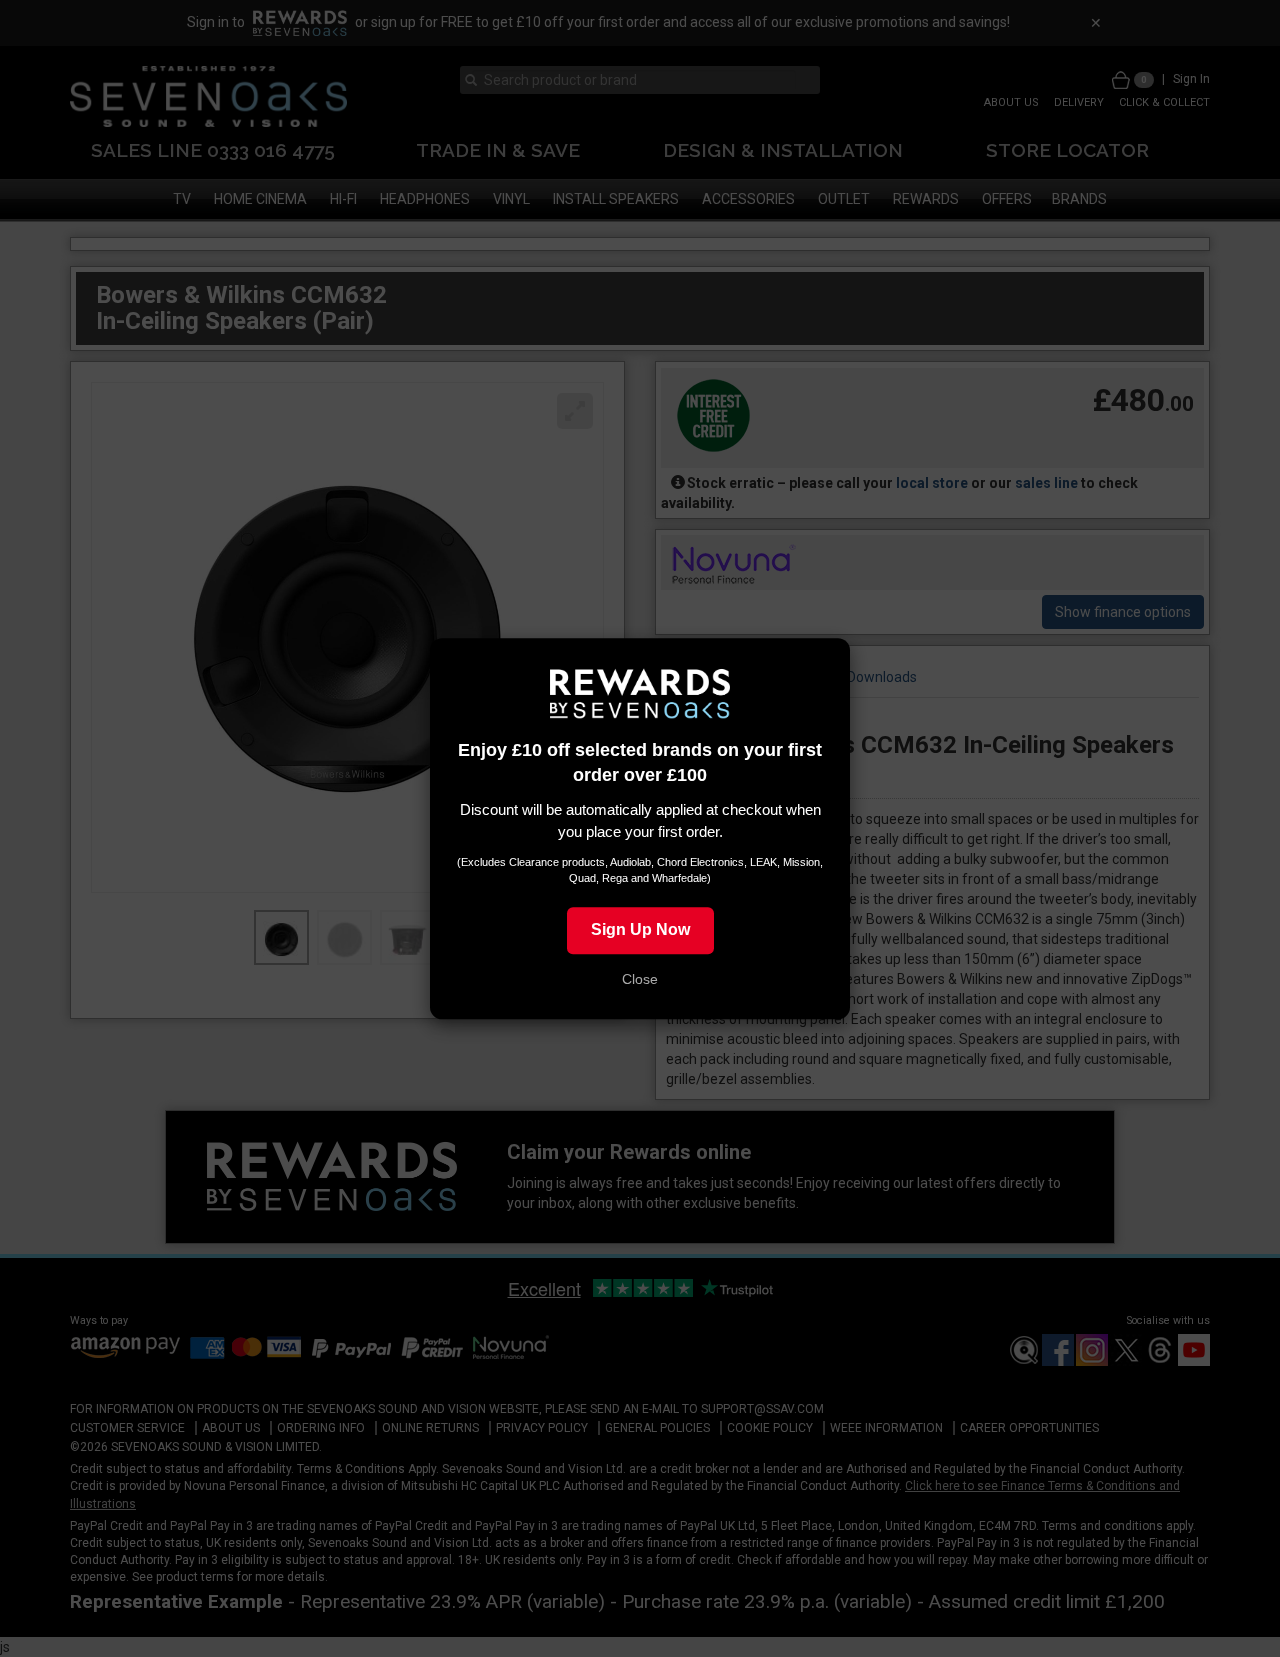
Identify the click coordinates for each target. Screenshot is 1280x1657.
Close (640, 979)
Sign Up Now (640, 929)
